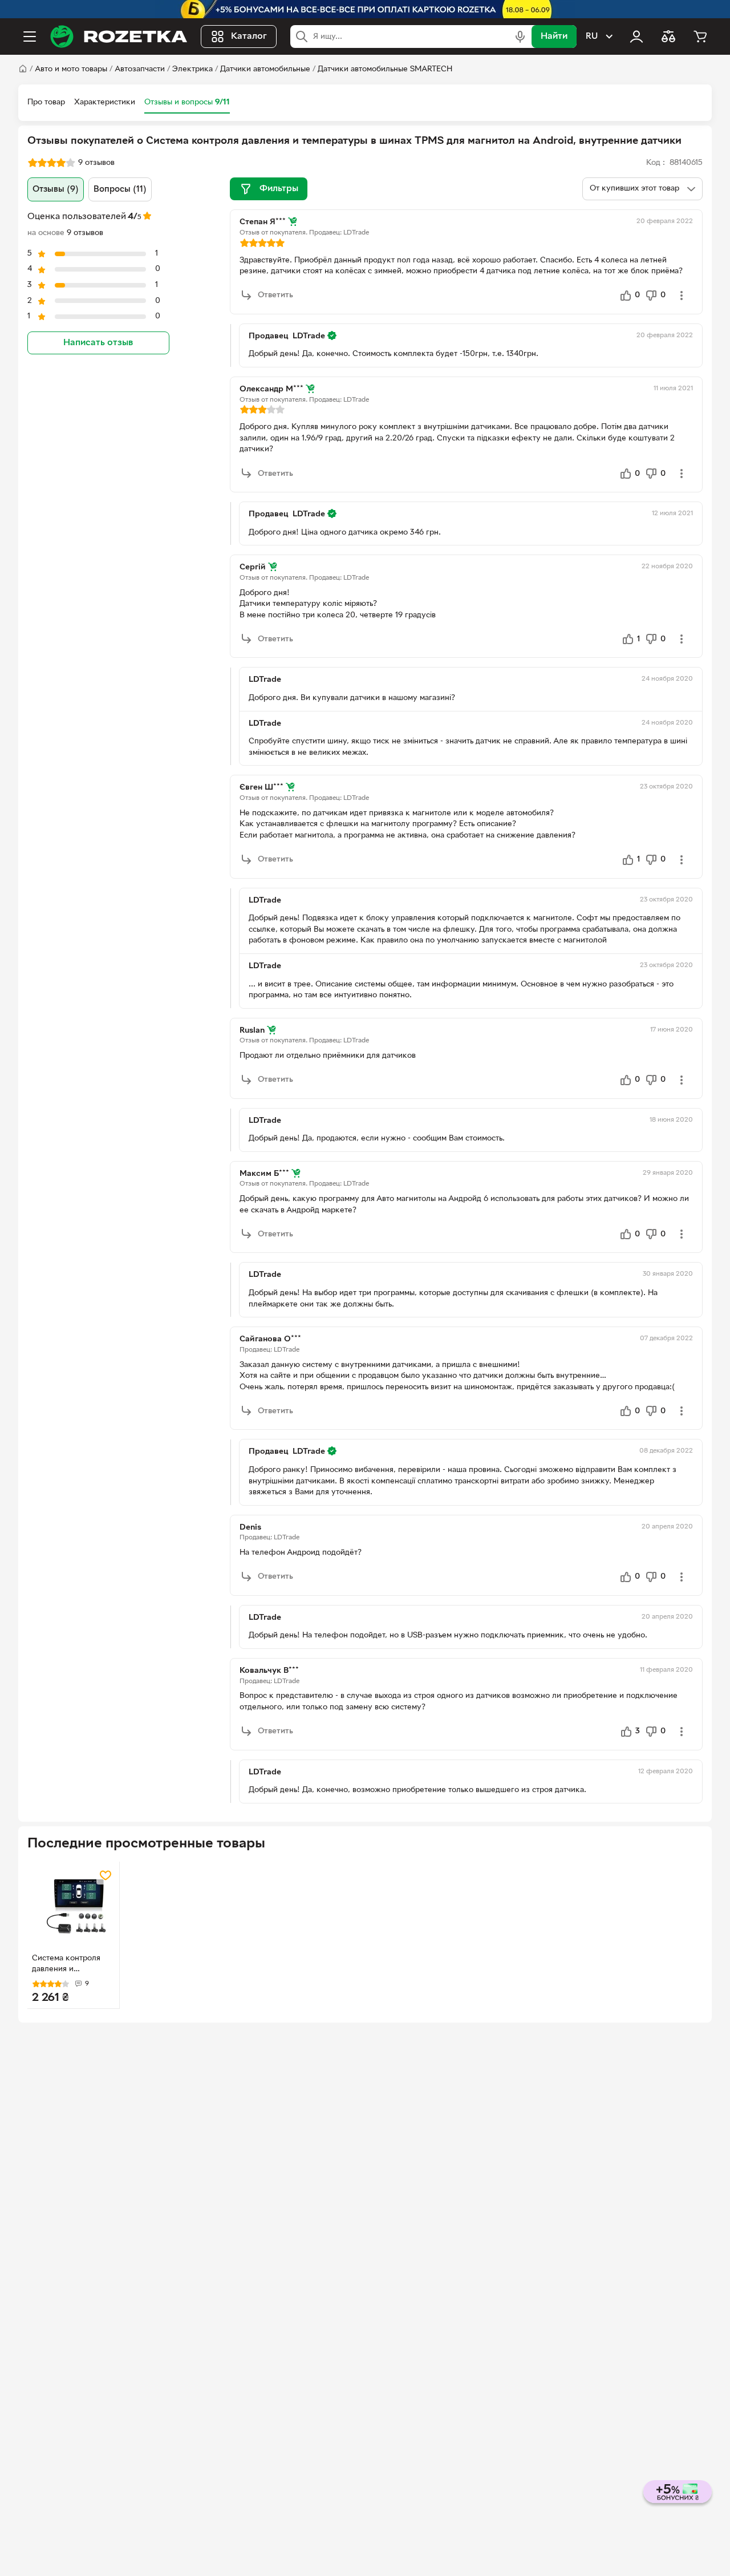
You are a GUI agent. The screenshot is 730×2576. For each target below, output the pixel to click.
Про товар (46, 102)
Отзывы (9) (56, 189)
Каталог (249, 37)
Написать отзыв (98, 343)
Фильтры (279, 189)
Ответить (275, 295)
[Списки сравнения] (668, 37)
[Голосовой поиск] (520, 37)
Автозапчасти (140, 69)
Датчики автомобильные (265, 69)
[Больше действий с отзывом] (682, 296)
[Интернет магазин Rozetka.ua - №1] (119, 37)
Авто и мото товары (71, 69)
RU (592, 37)
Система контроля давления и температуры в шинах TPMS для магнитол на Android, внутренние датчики (72, 1965)
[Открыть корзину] (700, 37)
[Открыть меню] (30, 37)
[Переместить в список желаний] (106, 1875)
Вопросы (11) (120, 189)
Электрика (192, 69)
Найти (554, 37)
